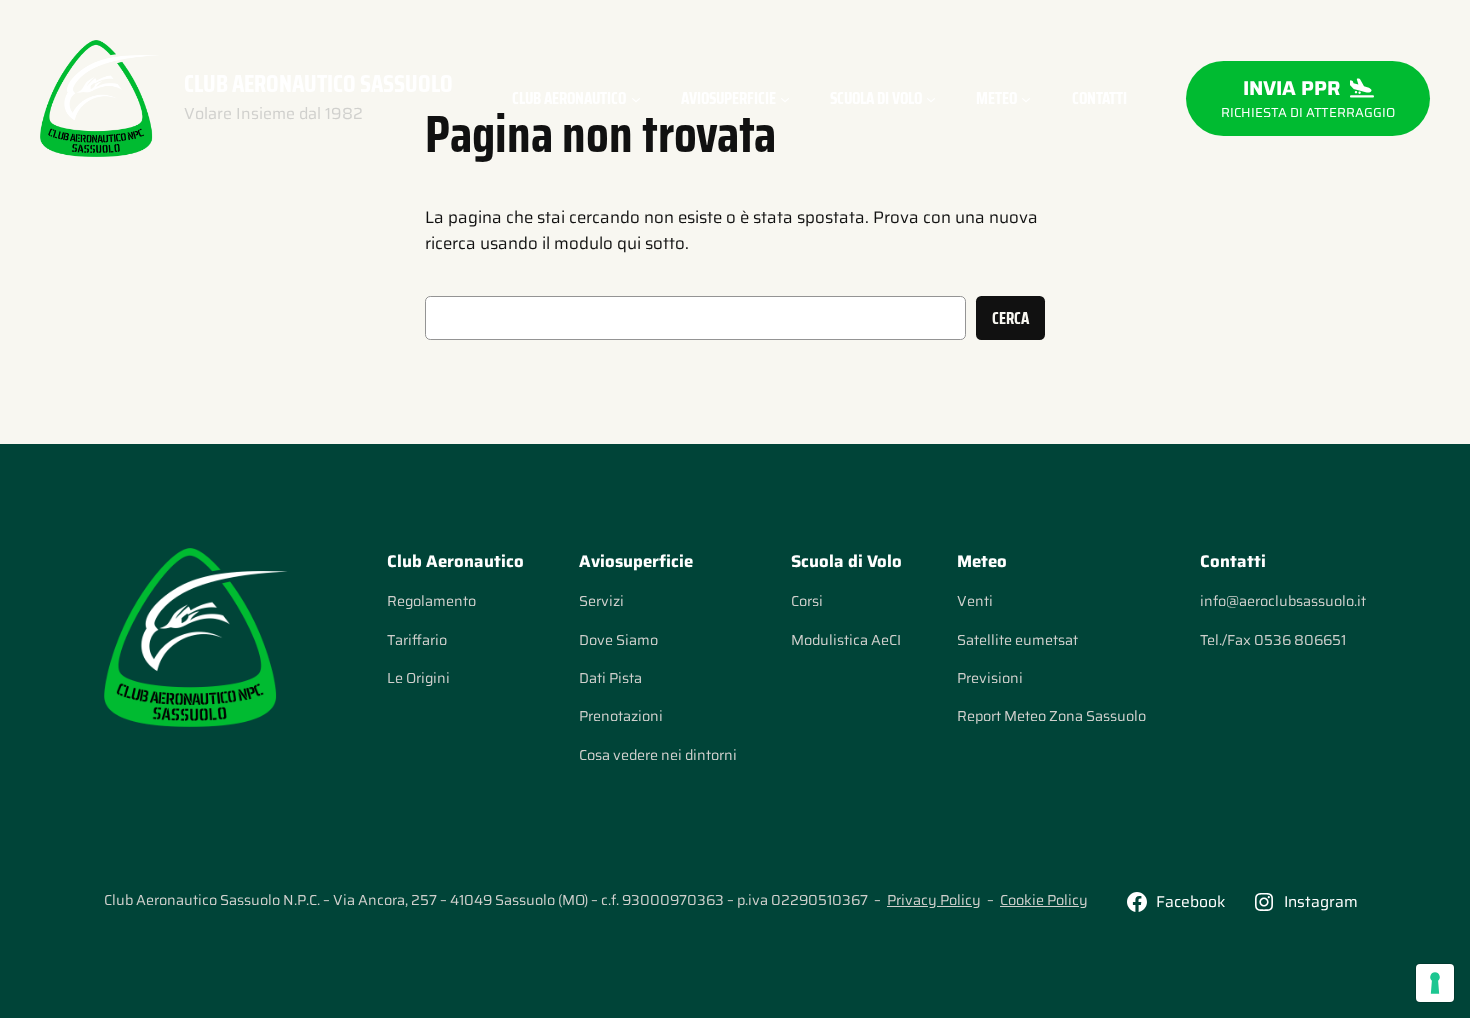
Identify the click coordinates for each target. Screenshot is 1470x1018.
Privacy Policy (934, 900)
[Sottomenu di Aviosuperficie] (785, 98)
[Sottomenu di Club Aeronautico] (636, 98)
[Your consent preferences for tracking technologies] (1435, 983)
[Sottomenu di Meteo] (1026, 98)
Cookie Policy (1044, 900)
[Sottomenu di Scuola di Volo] (931, 98)
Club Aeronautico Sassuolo (318, 83)
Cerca (1010, 318)
